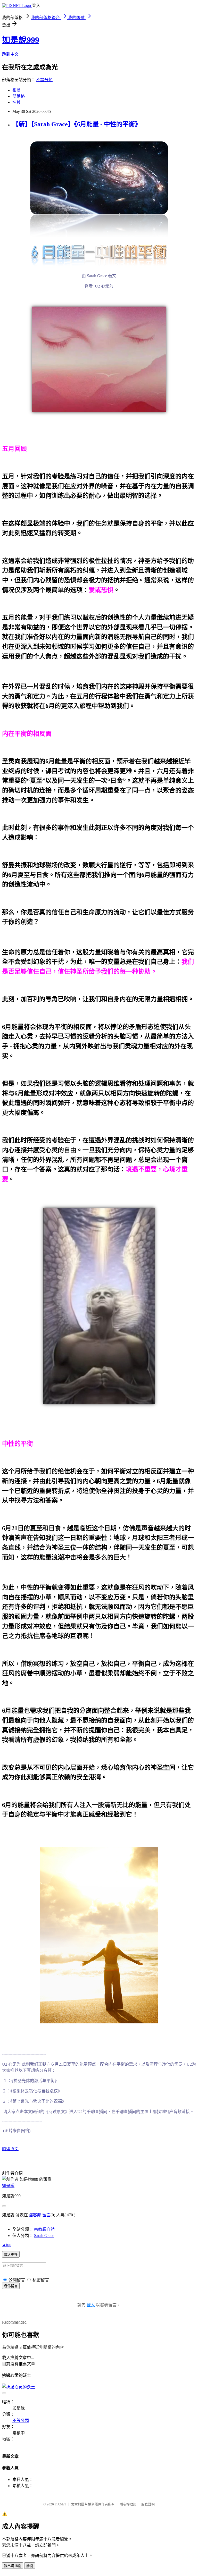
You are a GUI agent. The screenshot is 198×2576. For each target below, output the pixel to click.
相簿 (16, 90)
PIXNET (60, 2504)
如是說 (8, 2186)
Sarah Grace (44, 2236)
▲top (7, 2245)
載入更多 (11, 2255)
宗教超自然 (44, 2229)
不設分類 (44, 80)
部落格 (19, 96)
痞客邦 (35, 2215)
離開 (30, 2566)
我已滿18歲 (13, 2566)
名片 (16, 102)
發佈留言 (11, 2286)
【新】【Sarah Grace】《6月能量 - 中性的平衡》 (77, 124)
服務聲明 (148, 2504)
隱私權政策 (128, 2504)
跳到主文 (10, 54)
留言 (46, 2215)
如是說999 (21, 40)
